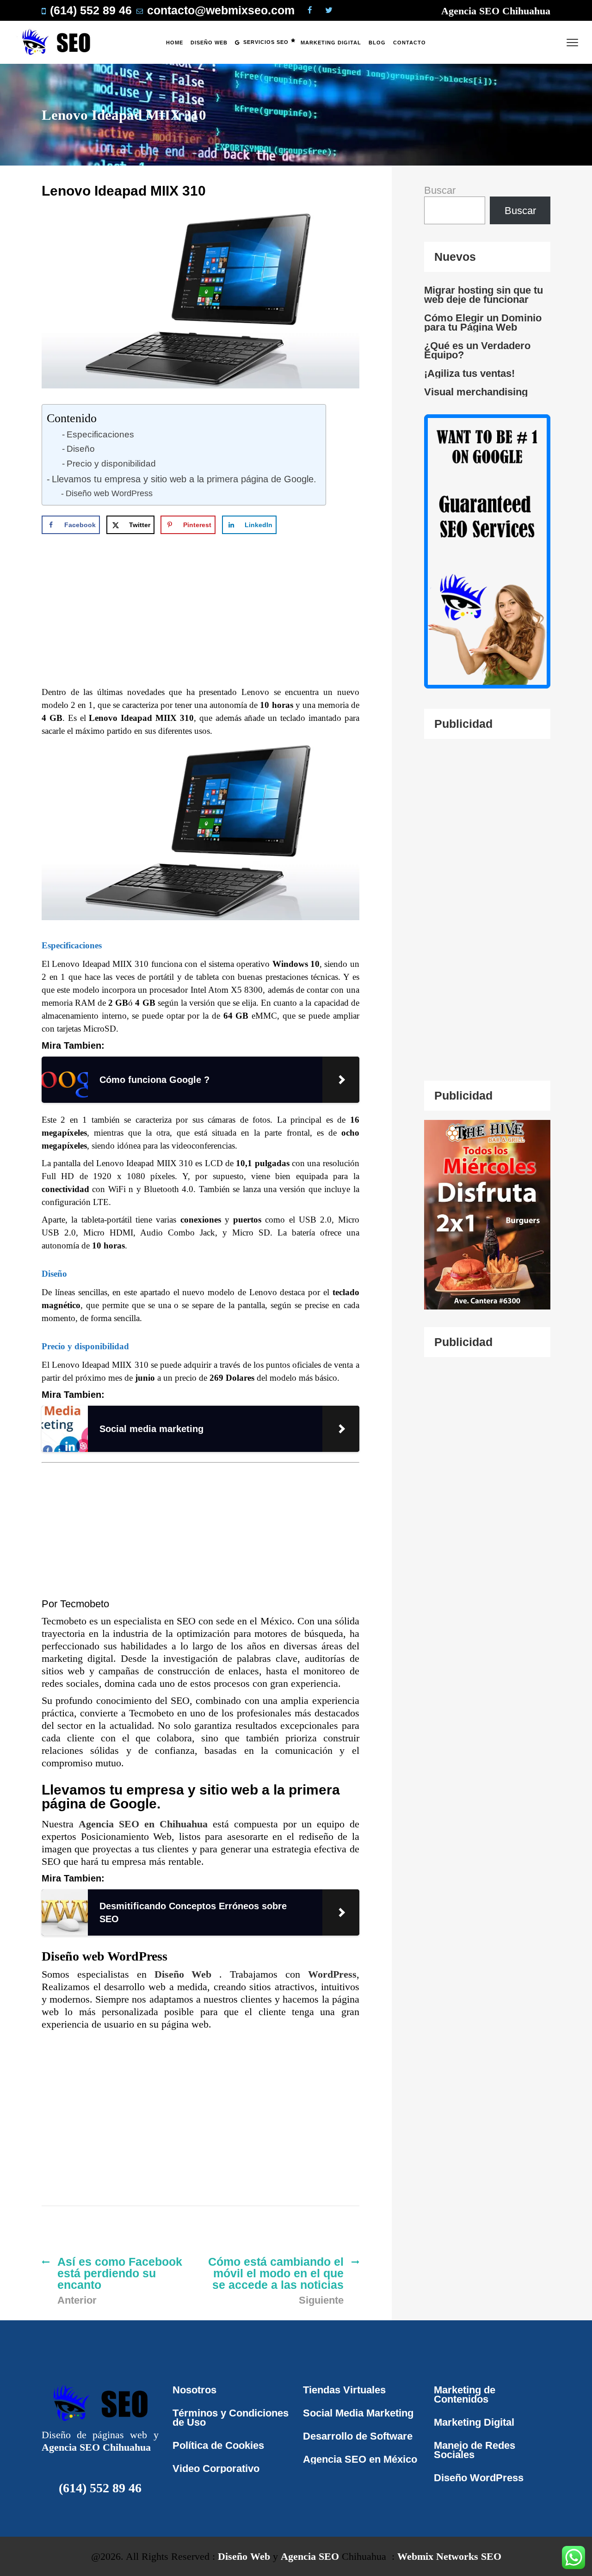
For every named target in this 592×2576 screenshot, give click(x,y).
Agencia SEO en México (360, 2459)
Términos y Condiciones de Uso (231, 2418)
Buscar (440, 190)
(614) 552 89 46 (100, 2488)
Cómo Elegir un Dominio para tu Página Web (483, 323)
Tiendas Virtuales (344, 2390)
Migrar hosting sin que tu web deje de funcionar (484, 295)
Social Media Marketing (358, 2413)
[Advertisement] (207, 616)
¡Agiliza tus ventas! (469, 374)
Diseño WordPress (479, 2478)
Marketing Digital (474, 2422)
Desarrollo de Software (358, 2436)
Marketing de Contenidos (465, 2395)
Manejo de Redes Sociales (475, 2450)
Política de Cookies (218, 2445)
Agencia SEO (310, 2556)
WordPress (332, 1974)
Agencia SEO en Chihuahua (146, 1824)
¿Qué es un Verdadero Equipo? (477, 350)
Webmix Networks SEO (449, 2556)
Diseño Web (187, 1974)
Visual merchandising (476, 392)
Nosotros (194, 2390)
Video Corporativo (216, 2468)
